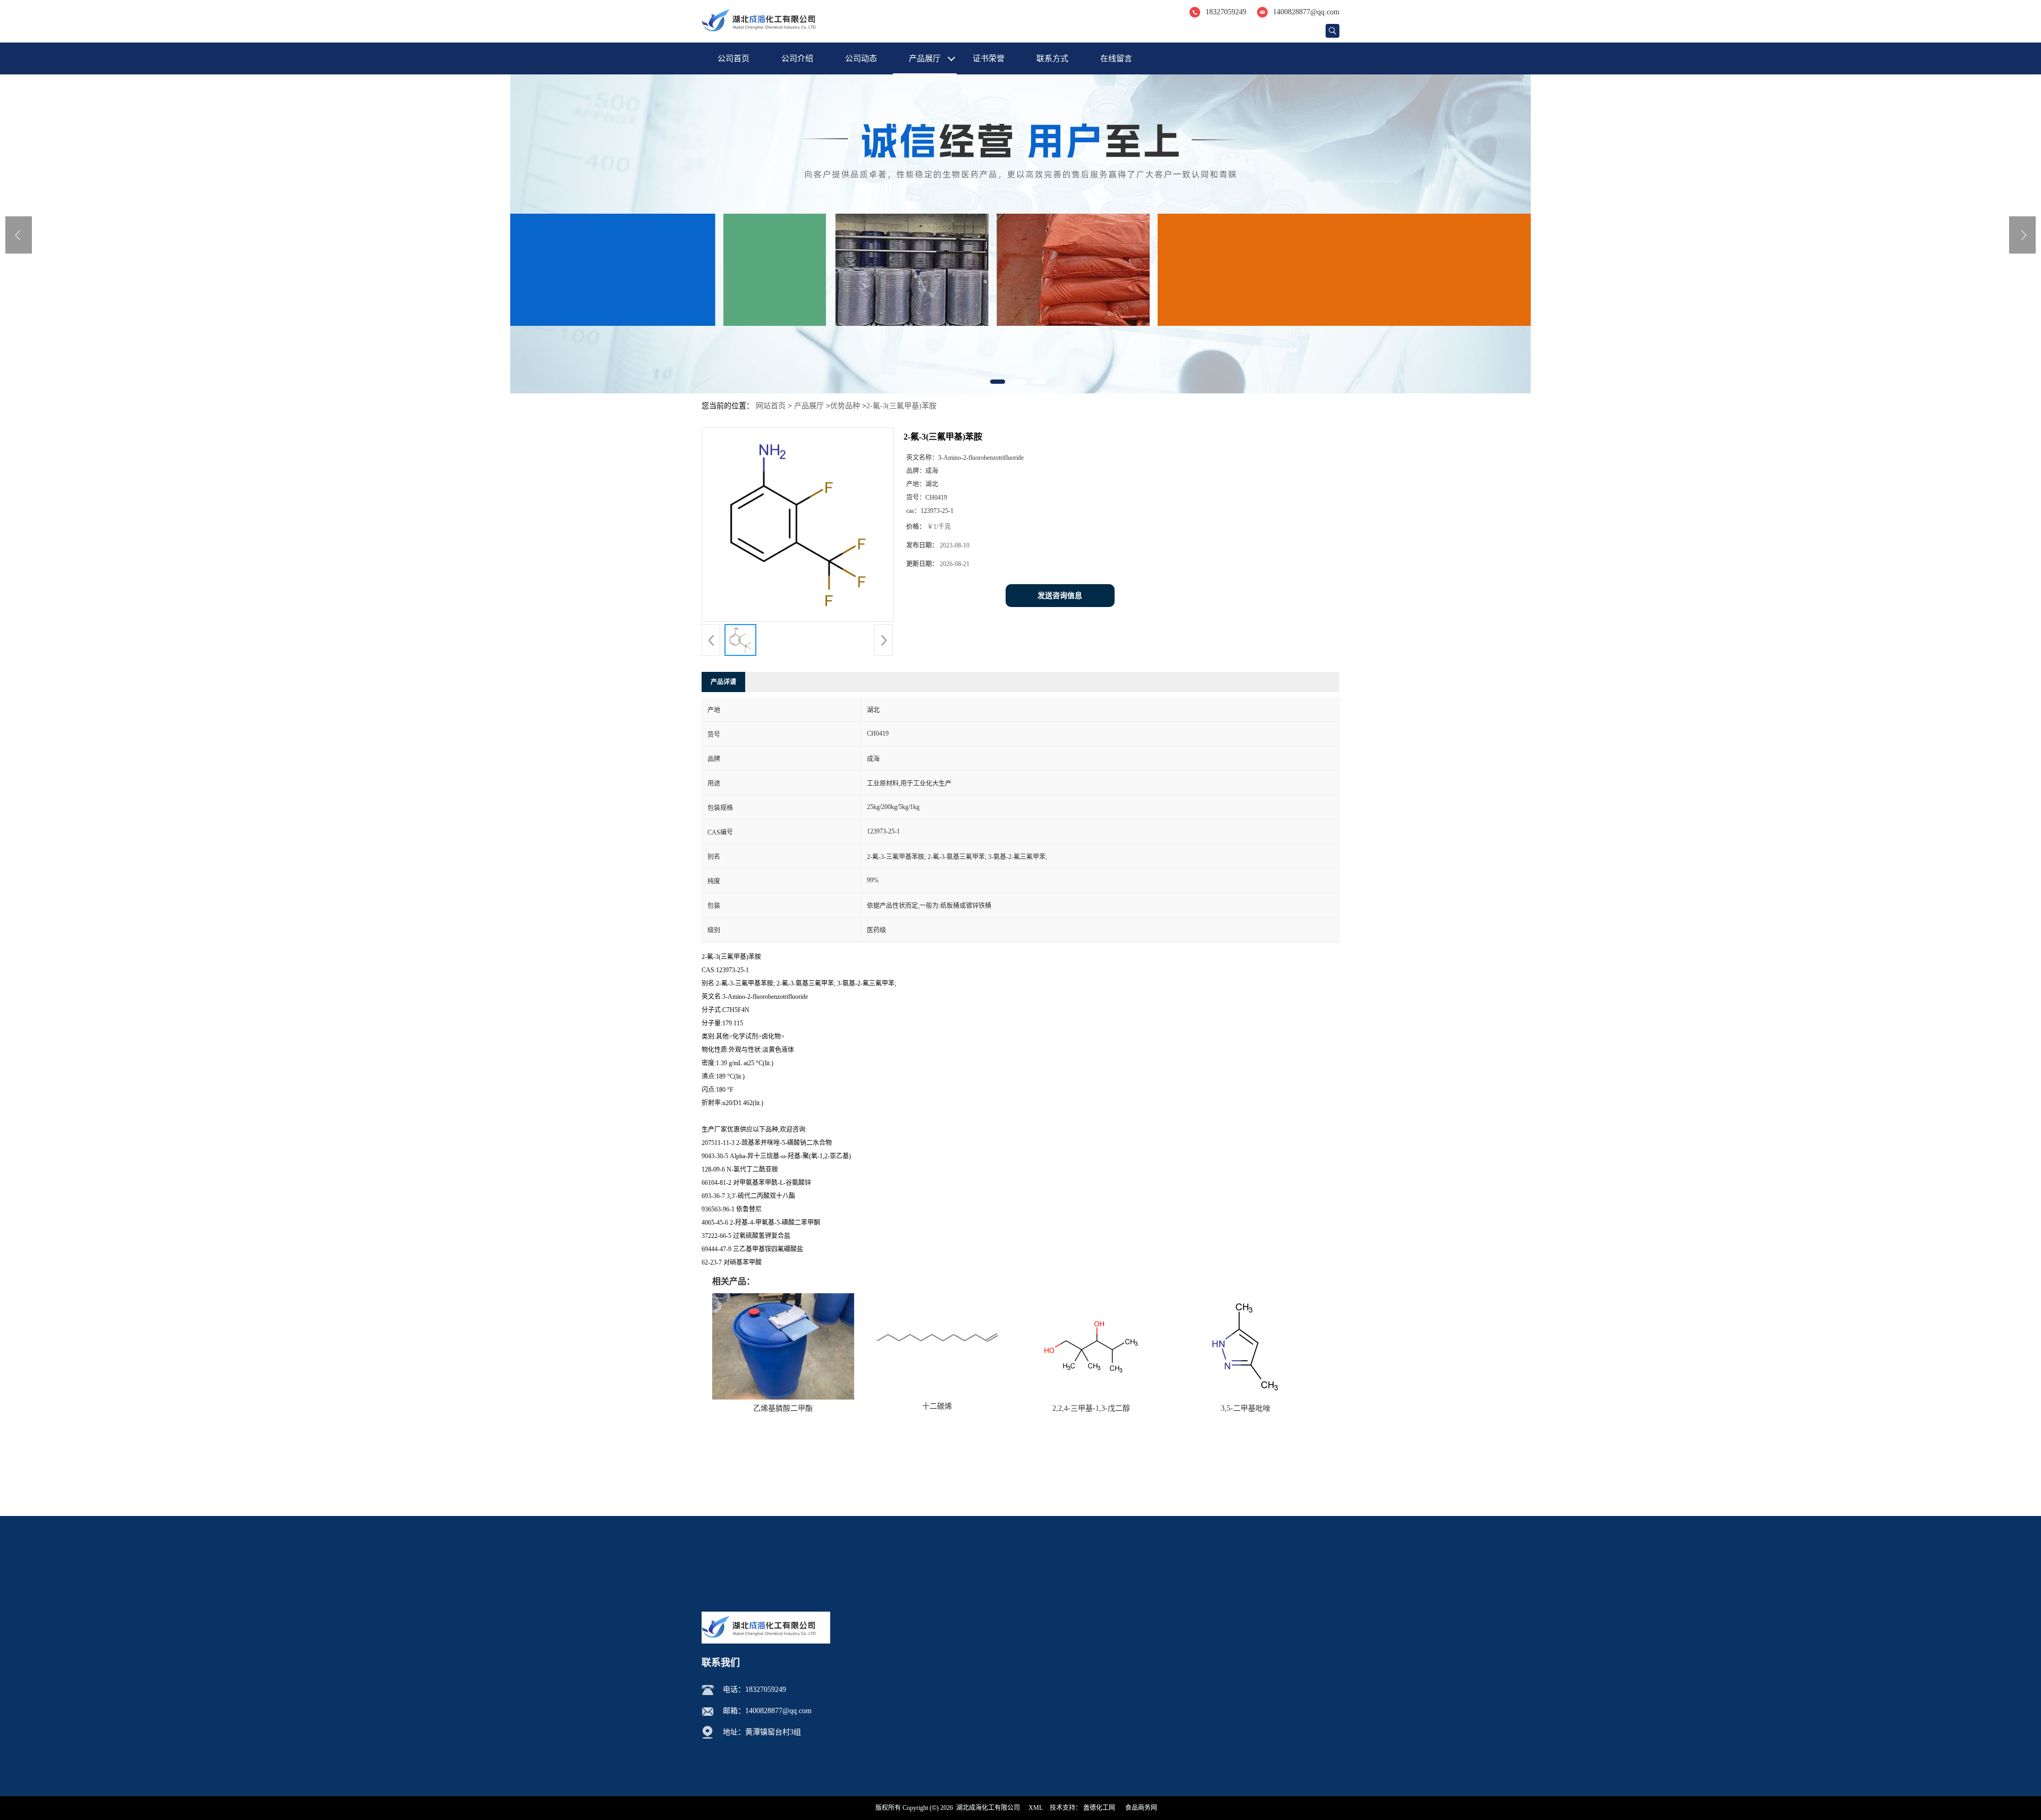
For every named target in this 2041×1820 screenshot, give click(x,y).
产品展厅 (925, 58)
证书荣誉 (989, 58)
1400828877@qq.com (1306, 12)
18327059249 (1226, 12)
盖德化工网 (1099, 1808)
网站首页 (771, 406)
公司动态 (861, 58)
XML (1036, 1808)
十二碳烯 (937, 1406)
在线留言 (1116, 58)
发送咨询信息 (1060, 596)
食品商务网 (1141, 1808)
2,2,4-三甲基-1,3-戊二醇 (1091, 1408)
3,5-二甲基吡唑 (1246, 1408)
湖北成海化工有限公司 (988, 1808)
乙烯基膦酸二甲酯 (783, 1408)
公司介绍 (797, 58)
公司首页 (733, 58)
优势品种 (845, 406)
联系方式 (1052, 58)
